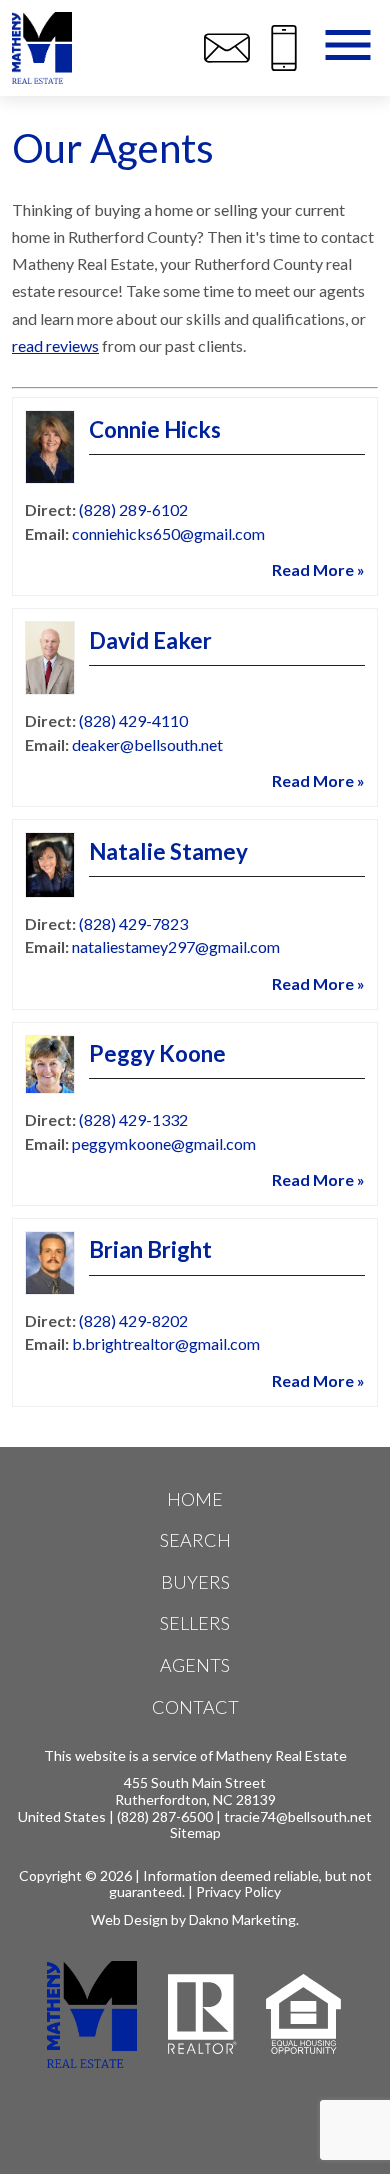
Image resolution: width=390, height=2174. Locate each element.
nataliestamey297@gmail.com (176, 946)
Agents (195, 1665)
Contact (195, 1707)
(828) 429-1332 (133, 1119)
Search (195, 1540)
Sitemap (195, 1832)
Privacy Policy (238, 1891)
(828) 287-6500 (165, 1816)
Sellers (195, 1623)
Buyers (195, 1582)
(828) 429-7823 (133, 923)
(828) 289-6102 (133, 509)
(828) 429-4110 (133, 720)
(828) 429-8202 (133, 1320)
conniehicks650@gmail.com (168, 533)
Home (195, 1499)
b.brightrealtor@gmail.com (166, 1343)
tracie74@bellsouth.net (298, 1816)
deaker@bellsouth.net (147, 744)
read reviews (55, 345)
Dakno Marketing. (244, 1919)
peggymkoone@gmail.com (164, 1143)
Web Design (129, 1919)
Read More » (318, 569)
